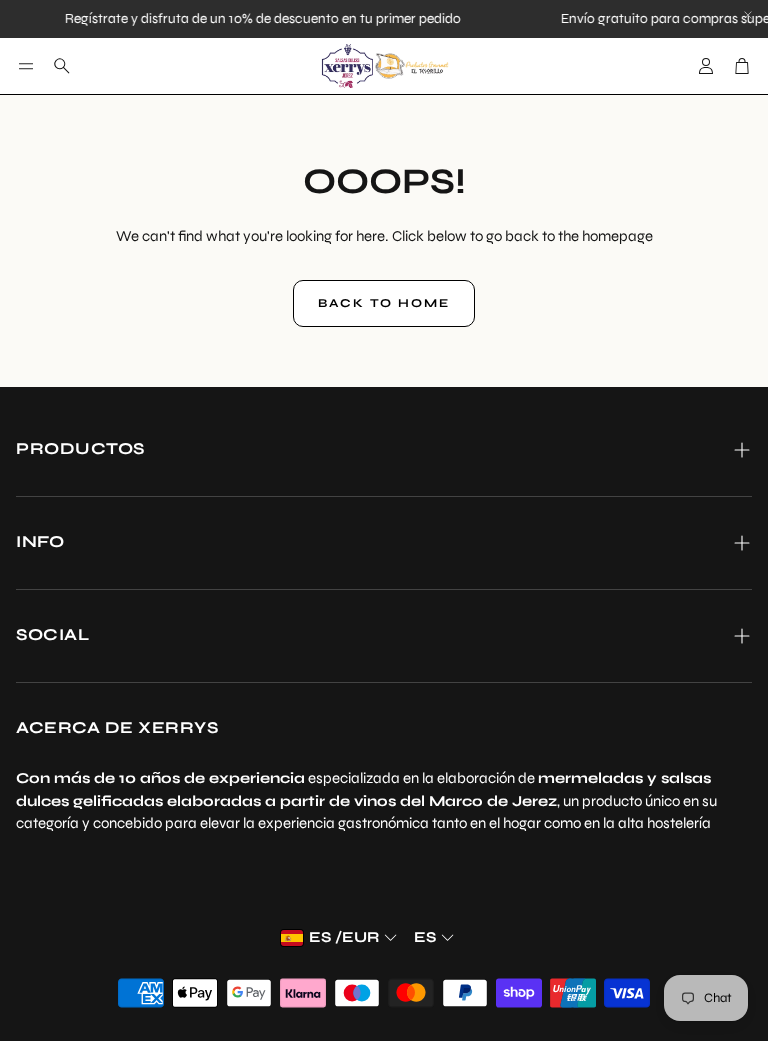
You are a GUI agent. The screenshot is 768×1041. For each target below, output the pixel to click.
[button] (26, 66)
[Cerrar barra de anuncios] (748, 15)
